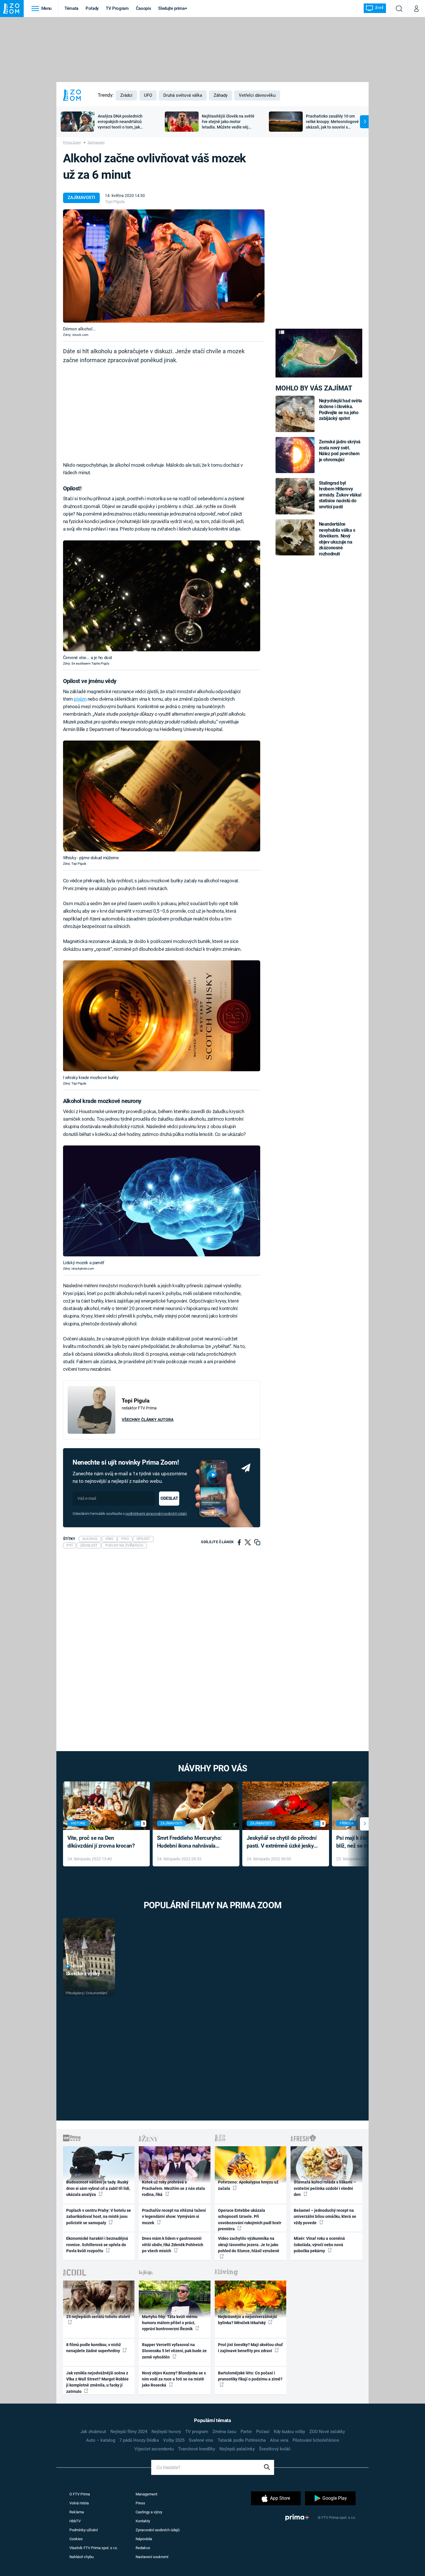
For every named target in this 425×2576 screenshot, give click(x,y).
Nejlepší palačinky (237, 2449)
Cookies (76, 2539)
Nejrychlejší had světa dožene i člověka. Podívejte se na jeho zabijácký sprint (340, 410)
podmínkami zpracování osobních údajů (156, 1514)
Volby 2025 (174, 2440)
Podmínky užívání (84, 2530)
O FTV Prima (80, 2494)
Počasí (263, 2432)
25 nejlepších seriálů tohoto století (98, 2317)
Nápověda (144, 2539)
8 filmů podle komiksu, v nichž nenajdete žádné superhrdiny (94, 2348)
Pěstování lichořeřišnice (316, 2440)
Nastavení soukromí (152, 2557)
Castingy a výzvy (149, 2512)
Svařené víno (201, 2440)
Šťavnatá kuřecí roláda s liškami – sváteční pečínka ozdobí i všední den (325, 2188)
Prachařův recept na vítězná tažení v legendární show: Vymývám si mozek (174, 2217)
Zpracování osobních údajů (158, 2530)
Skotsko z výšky (83, 1974)
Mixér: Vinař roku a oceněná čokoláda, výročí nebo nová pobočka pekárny (319, 2245)
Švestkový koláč (275, 2449)
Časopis (144, 8)
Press (140, 2503)
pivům (80, 699)
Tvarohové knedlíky (197, 2449)
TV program (197, 2432)
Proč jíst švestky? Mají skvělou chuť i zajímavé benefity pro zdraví (250, 2348)
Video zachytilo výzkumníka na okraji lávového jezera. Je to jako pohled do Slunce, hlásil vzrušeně (249, 2245)
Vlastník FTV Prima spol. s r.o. (94, 2548)
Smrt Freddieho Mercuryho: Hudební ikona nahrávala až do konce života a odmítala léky (192, 1842)
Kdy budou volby (289, 2432)
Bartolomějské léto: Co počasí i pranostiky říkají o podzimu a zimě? (250, 2376)
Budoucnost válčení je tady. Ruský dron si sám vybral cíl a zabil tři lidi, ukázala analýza (98, 2188)
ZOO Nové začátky (327, 2432)
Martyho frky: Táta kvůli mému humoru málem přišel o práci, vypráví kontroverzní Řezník (170, 2323)
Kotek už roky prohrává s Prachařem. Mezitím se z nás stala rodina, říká (173, 2188)
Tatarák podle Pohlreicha (242, 2440)
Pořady (92, 8)
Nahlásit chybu (82, 2557)
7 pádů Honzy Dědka (139, 2440)
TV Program (117, 8)
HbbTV (75, 2521)
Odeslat (169, 1498)
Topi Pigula (115, 202)
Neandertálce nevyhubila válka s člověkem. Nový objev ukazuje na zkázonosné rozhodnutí (337, 539)
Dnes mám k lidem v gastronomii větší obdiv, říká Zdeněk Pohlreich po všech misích (173, 2245)
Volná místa (79, 2503)
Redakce (143, 2548)
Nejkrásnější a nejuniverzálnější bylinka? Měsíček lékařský (247, 2320)
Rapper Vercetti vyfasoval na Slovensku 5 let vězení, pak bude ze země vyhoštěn (174, 2351)
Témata (71, 8)
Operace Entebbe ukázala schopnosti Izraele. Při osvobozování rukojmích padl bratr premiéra (250, 2220)
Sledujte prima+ (172, 8)
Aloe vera (279, 2440)
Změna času (224, 2432)
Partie (246, 2432)
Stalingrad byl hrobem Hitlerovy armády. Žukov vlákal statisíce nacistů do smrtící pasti (340, 495)
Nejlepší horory (166, 2432)
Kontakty (143, 2521)
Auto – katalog (101, 2440)
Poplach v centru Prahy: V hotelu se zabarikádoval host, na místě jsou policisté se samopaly (99, 2217)
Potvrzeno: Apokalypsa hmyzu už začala (248, 2185)
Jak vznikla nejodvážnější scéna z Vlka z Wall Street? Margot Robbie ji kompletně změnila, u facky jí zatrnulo (97, 2382)
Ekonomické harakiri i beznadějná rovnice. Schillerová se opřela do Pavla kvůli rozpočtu (97, 2245)
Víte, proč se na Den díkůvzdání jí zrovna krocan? (101, 1842)
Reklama (77, 2512)
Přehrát (78, 1966)
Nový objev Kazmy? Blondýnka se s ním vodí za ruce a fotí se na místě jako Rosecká (174, 2379)
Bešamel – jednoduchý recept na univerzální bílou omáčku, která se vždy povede (325, 2217)
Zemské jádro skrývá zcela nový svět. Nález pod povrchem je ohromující (340, 451)
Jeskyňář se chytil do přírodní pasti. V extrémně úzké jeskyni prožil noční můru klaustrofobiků (282, 1842)
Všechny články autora (148, 1420)
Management (146, 2494)
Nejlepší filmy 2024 (129, 2432)
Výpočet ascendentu (154, 2449)
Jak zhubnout (93, 2432)
